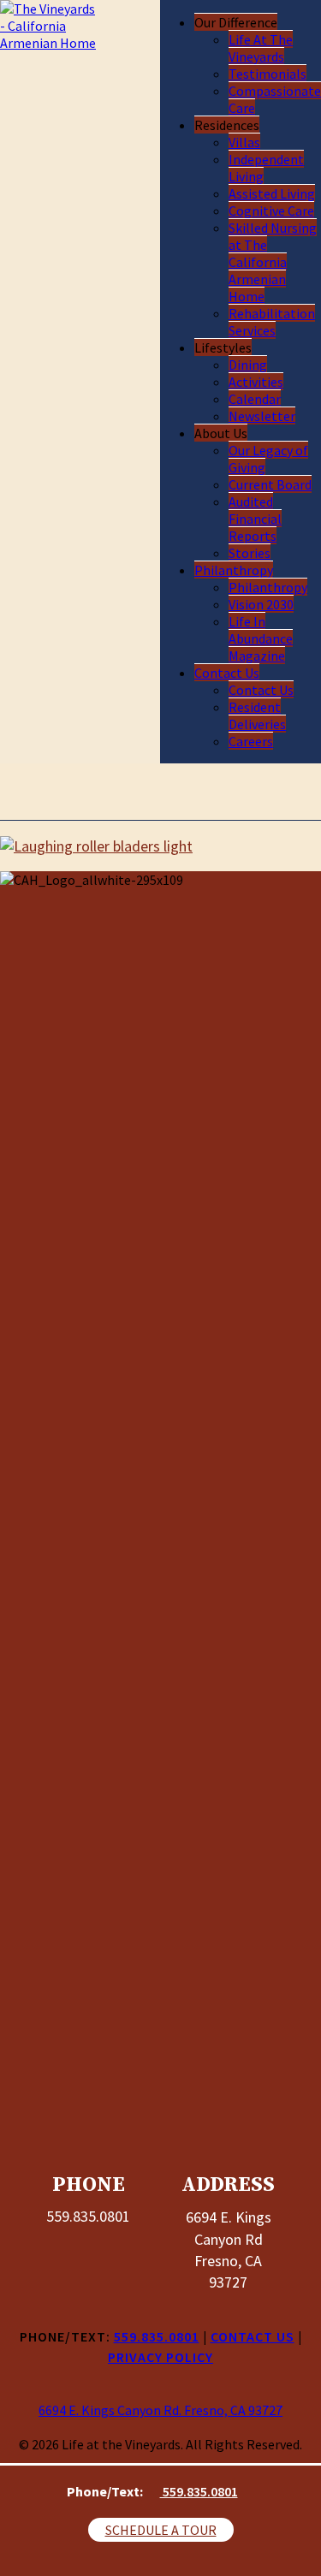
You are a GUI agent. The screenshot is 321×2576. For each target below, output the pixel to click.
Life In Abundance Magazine (261, 638)
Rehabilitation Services (272, 322)
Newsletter (262, 416)
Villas (244, 142)
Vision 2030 (261, 604)
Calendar (255, 399)
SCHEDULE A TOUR (161, 2530)
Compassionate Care (275, 99)
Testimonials (267, 74)
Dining (248, 365)
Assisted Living (272, 193)
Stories (250, 553)
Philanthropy (234, 570)
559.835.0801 (199, 2491)
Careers (251, 741)
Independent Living (266, 168)
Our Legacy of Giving (268, 459)
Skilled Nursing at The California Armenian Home (273, 262)
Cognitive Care (271, 211)
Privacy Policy (160, 2357)
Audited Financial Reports (255, 519)
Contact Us (227, 673)
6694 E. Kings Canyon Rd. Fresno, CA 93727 (160, 2410)
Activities (256, 382)
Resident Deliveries (257, 715)
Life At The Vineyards (261, 48)
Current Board (270, 484)
